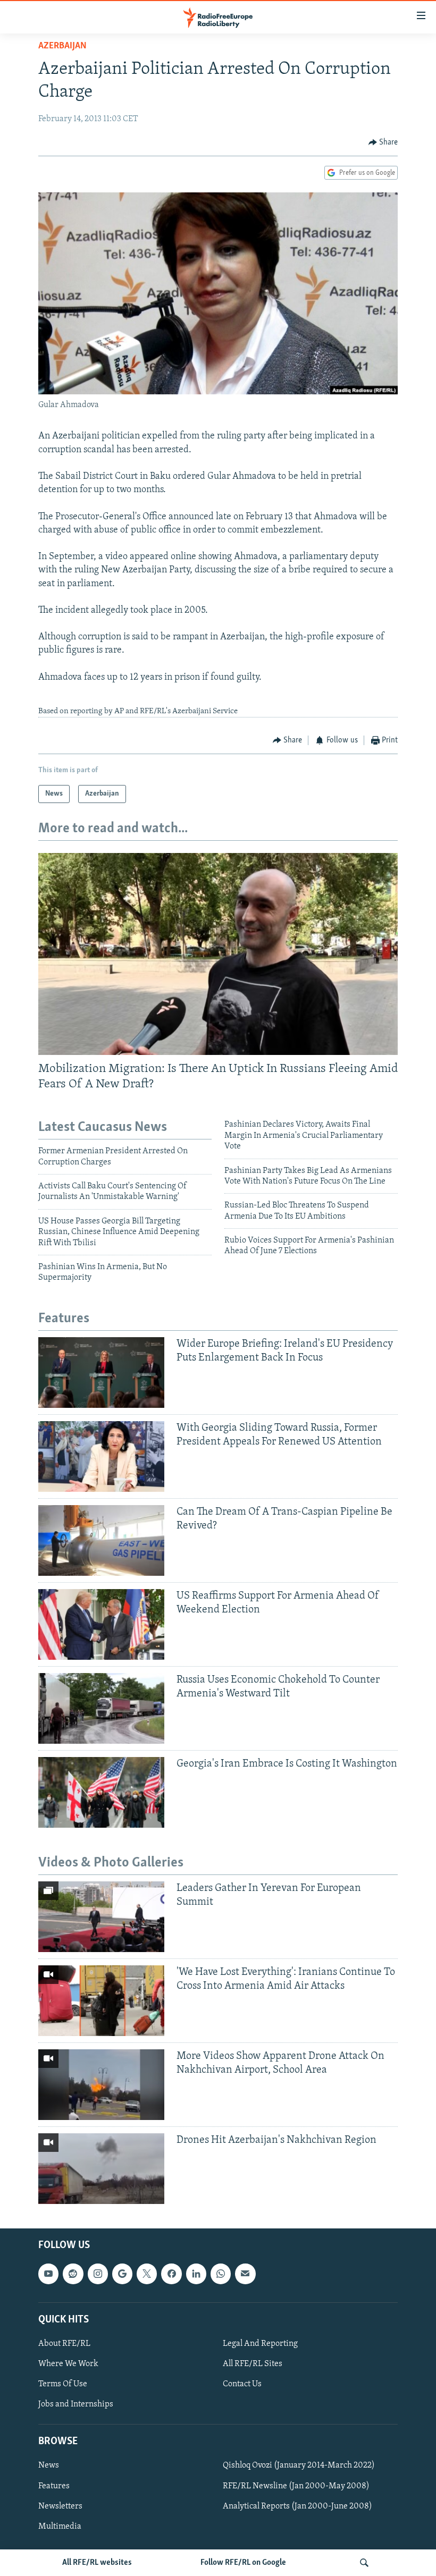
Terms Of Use (63, 2384)
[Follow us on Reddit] (73, 2274)
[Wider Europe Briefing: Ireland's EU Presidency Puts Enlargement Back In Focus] (101, 1373)
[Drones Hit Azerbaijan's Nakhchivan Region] (101, 2169)
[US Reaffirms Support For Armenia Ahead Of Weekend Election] (101, 1624)
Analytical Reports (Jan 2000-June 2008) (297, 2506)
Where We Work (68, 2364)
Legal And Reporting (260, 2344)
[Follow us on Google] (122, 2274)
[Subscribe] (245, 2274)
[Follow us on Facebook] (171, 2274)
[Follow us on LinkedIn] (196, 2274)
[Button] (383, 142)
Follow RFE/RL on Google (243, 2563)
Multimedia (60, 2527)
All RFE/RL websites (97, 2563)
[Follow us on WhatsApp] (221, 2274)
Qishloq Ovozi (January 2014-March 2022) (299, 2466)
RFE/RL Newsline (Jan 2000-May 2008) (296, 2486)
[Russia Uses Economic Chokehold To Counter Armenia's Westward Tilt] (101, 1708)
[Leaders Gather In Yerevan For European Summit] (101, 1917)
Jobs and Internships (76, 2404)
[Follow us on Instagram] (98, 2274)
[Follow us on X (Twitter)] (147, 2274)
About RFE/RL (64, 2344)
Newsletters (60, 2506)
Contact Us (242, 2384)
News (49, 2466)
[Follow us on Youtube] (48, 2274)
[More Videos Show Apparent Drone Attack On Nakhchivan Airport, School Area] (101, 2085)
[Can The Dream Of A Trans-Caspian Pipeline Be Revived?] (101, 1540)
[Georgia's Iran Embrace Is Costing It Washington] (101, 1792)
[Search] (364, 2563)
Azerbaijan (62, 46)
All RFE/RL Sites (253, 2364)
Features (54, 2486)
